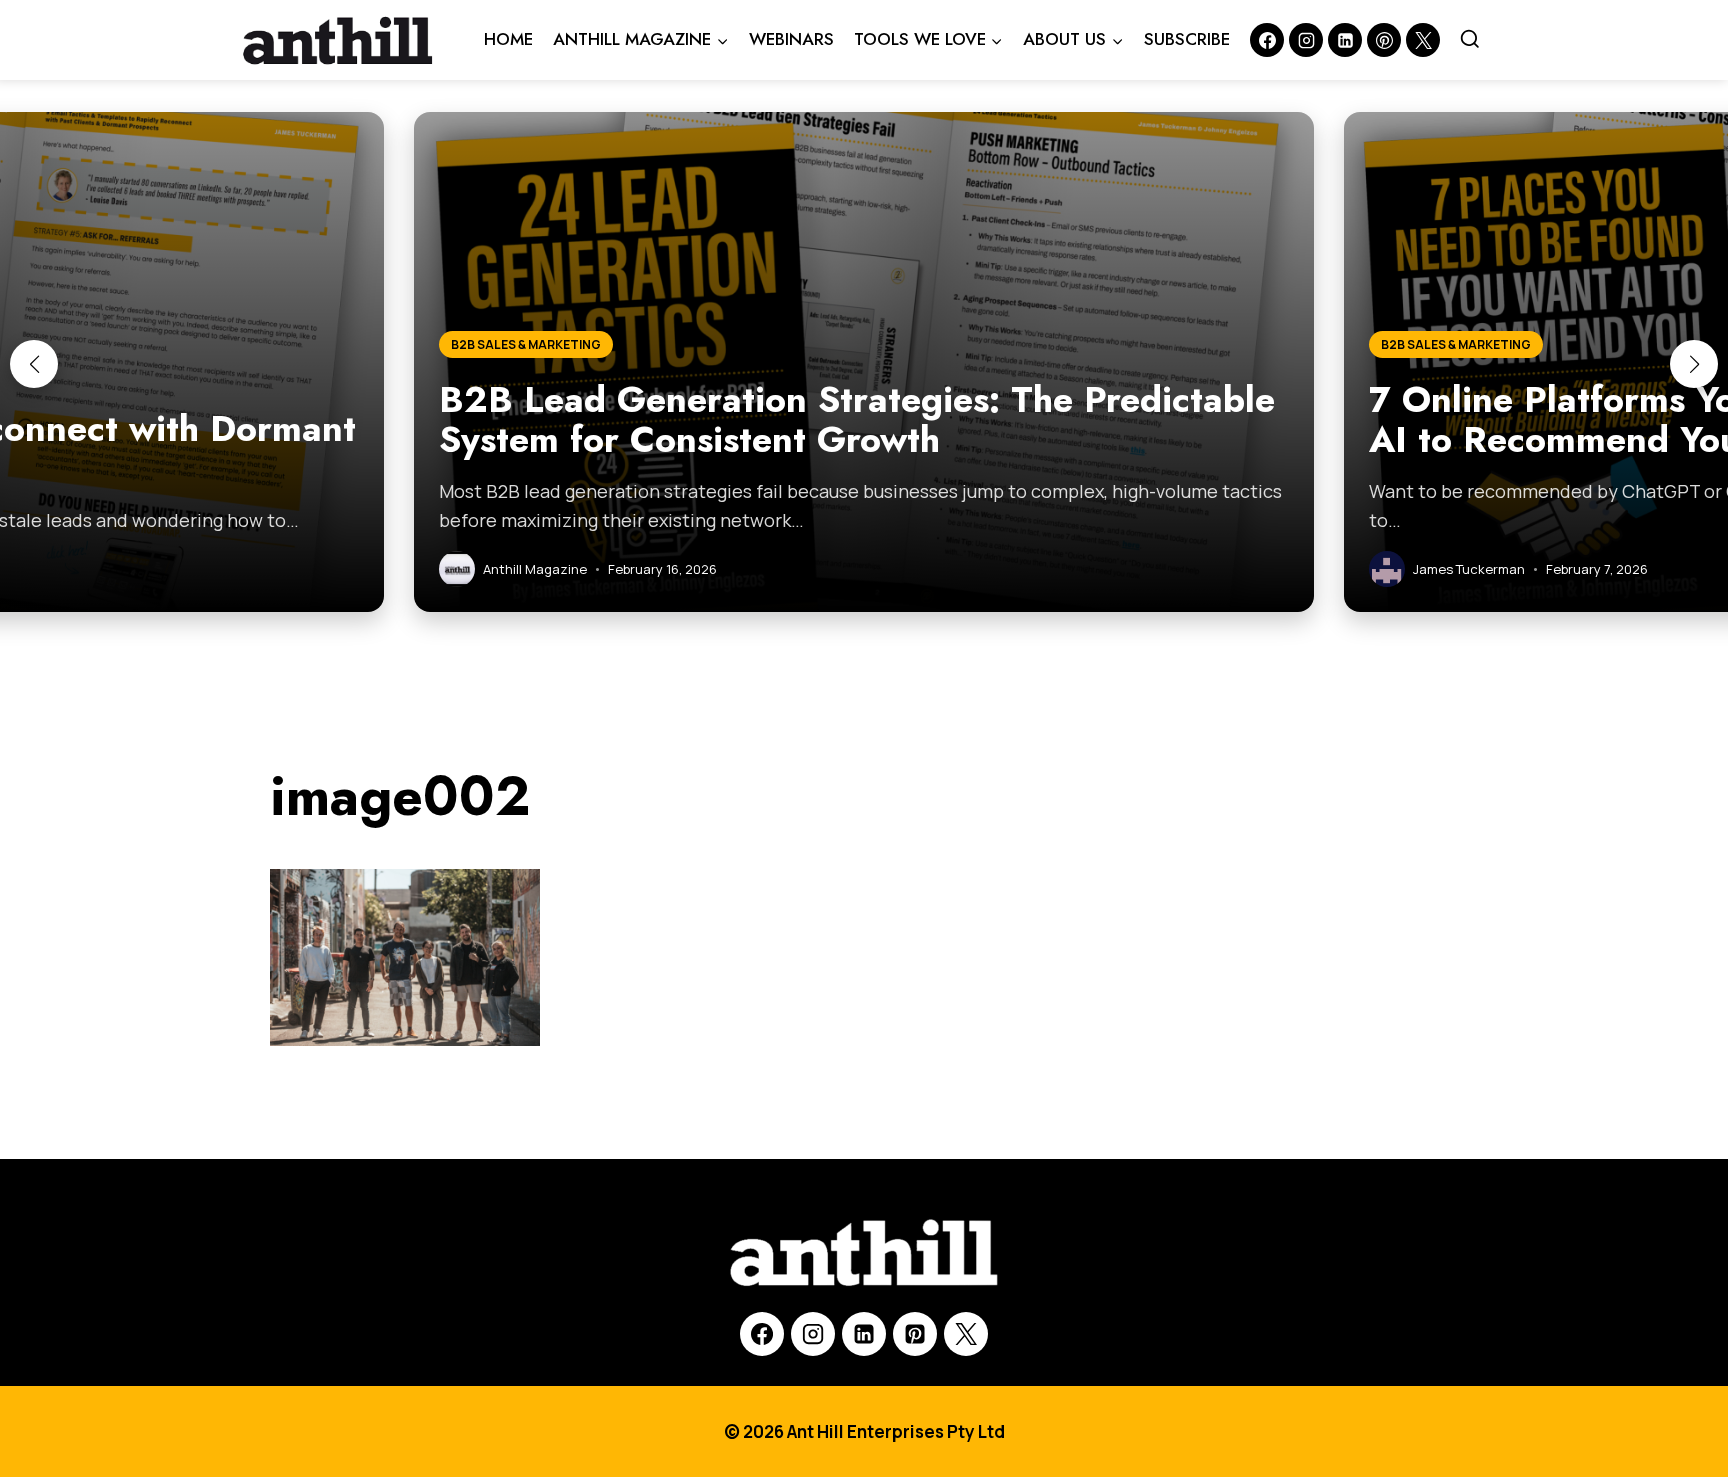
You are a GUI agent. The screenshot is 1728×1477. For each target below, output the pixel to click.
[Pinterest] (1384, 40)
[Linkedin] (1345, 40)
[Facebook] (1267, 40)
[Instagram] (1306, 40)
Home (508, 39)
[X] (966, 1334)
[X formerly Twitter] (1423, 40)
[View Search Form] (1470, 40)
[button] (34, 364)
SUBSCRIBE (1187, 39)
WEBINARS (791, 39)
